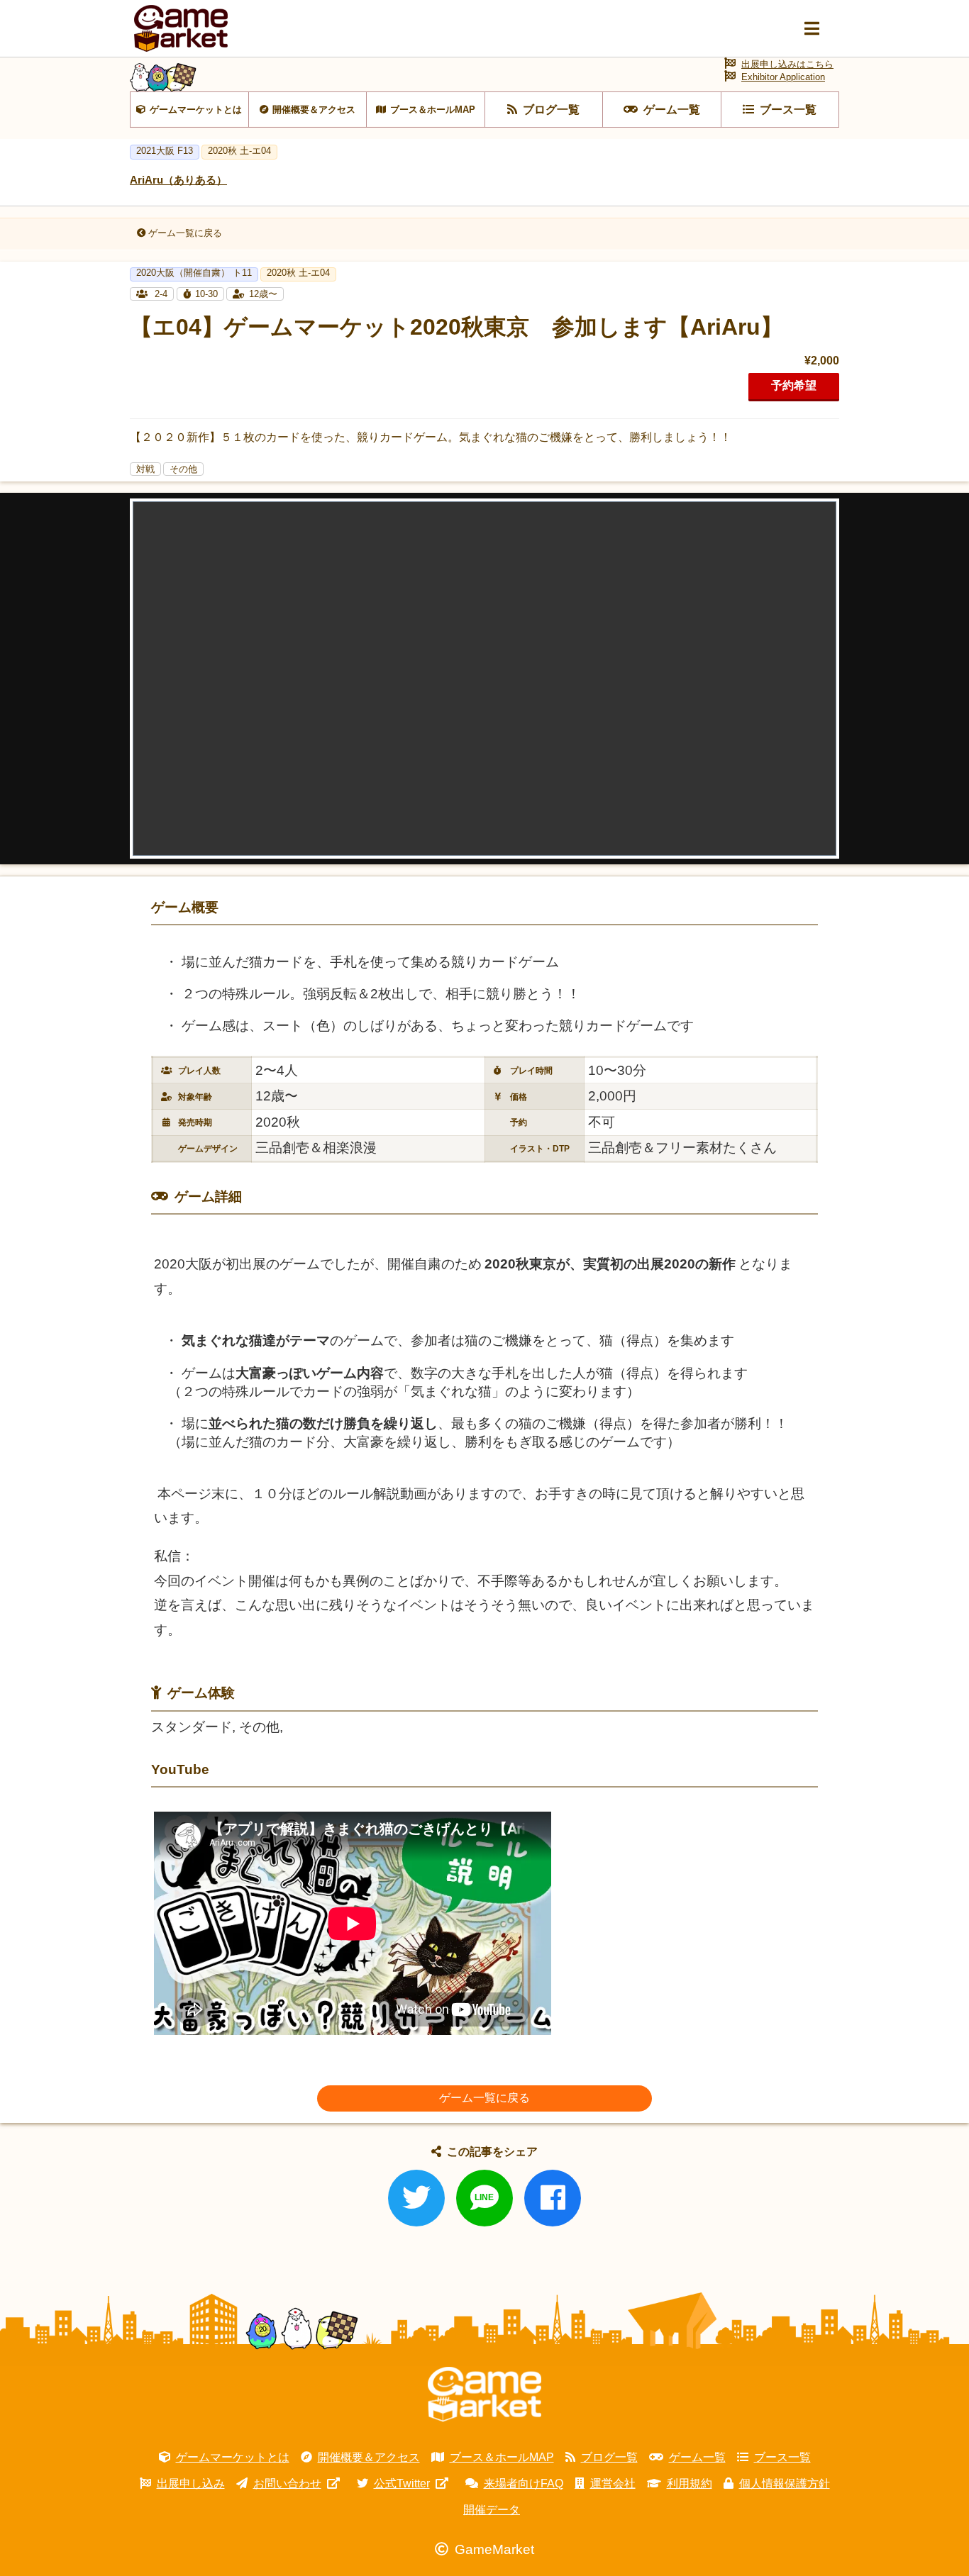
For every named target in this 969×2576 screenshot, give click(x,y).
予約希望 (794, 385)
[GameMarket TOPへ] (484, 2394)
